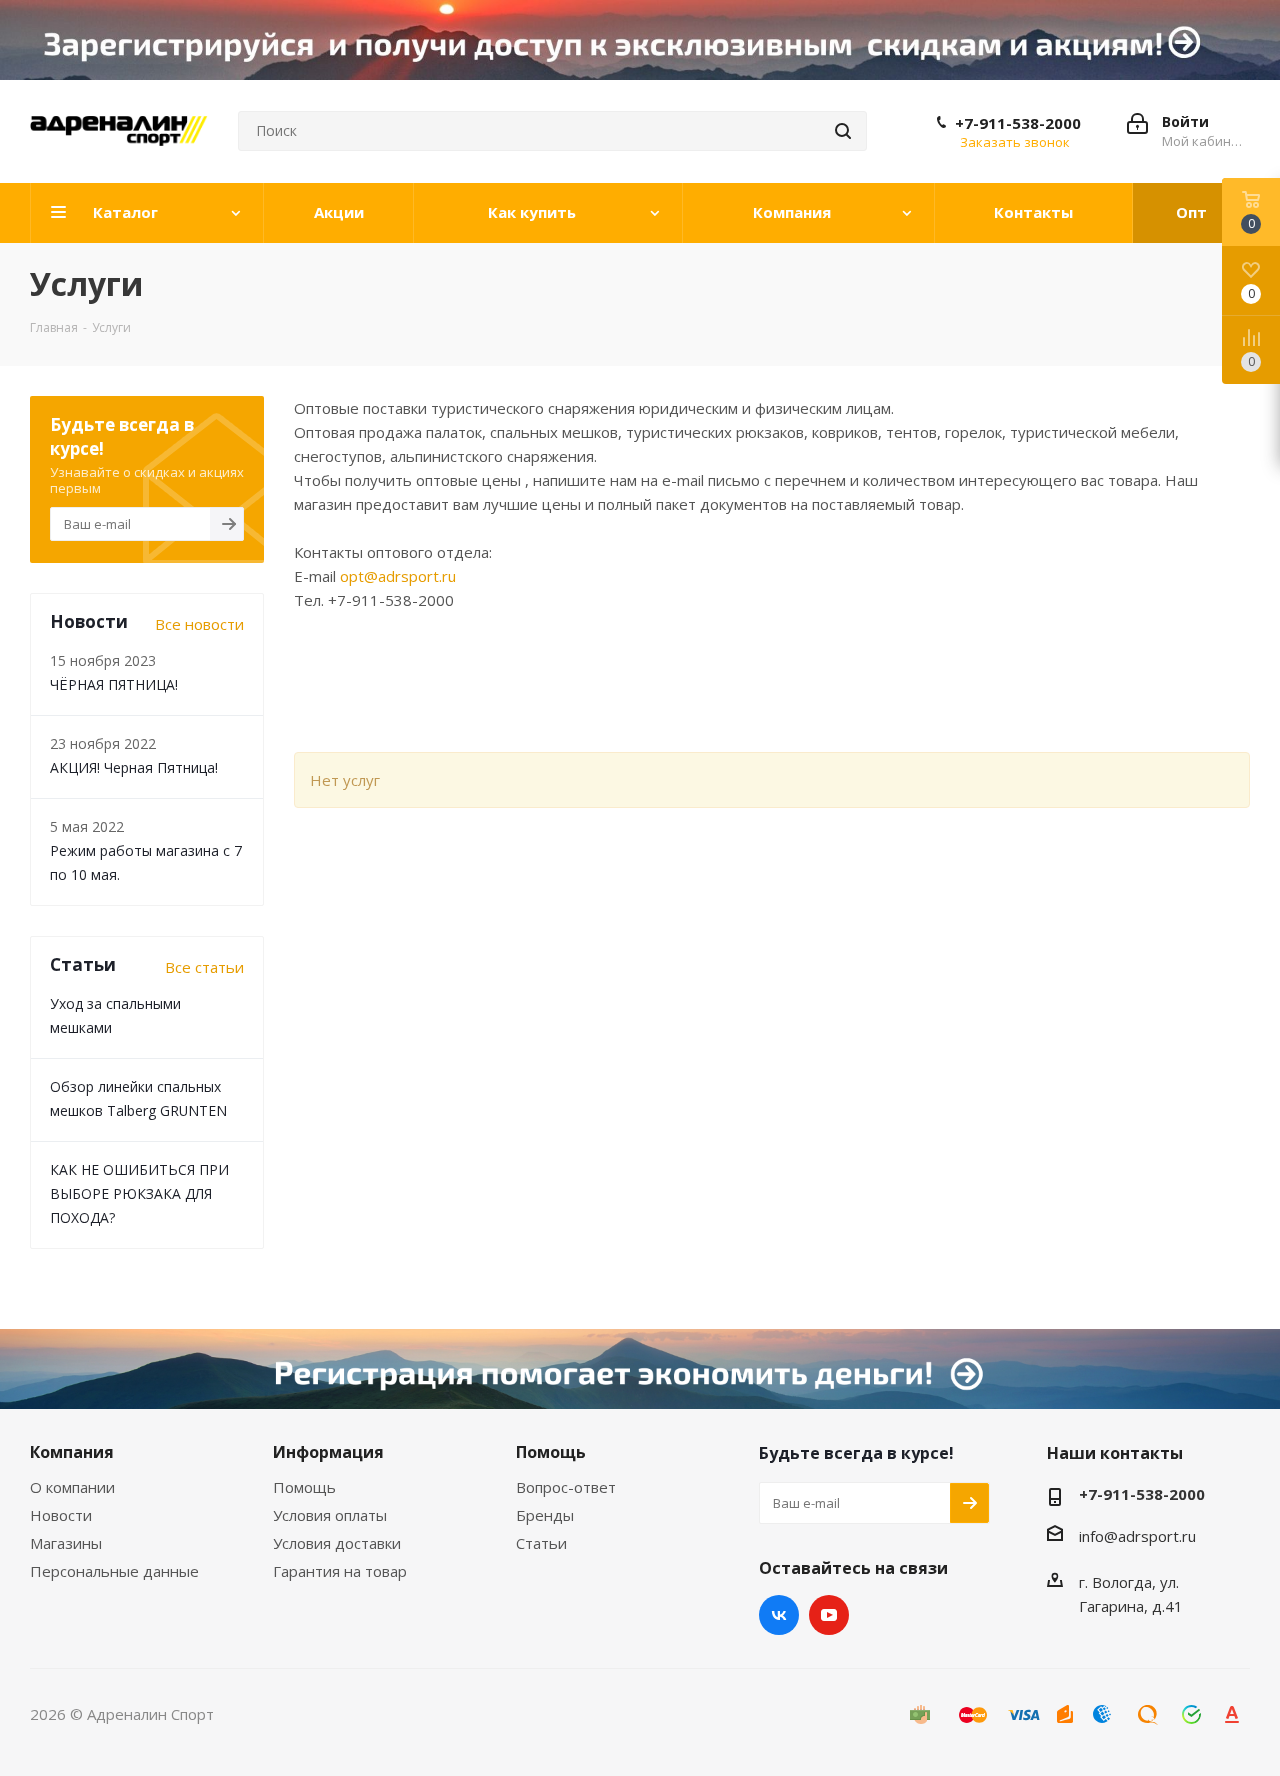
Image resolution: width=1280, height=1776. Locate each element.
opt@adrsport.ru (398, 576)
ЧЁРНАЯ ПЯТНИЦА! (114, 684)
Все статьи (204, 967)
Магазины (66, 1543)
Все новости (199, 624)
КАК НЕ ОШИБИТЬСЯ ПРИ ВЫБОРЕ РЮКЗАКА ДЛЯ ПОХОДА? (139, 1193)
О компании (72, 1487)
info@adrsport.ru (1137, 1536)
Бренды (545, 1515)
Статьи (541, 1543)
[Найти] (843, 131)
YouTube (829, 1615)
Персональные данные (114, 1571)
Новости (61, 1515)
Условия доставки (337, 1543)
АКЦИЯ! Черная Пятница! (134, 767)
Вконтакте (779, 1615)
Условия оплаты (330, 1515)
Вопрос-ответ (566, 1487)
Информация (328, 1452)
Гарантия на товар (340, 1571)
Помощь (304, 1487)
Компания (72, 1452)
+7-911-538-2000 (1018, 123)
